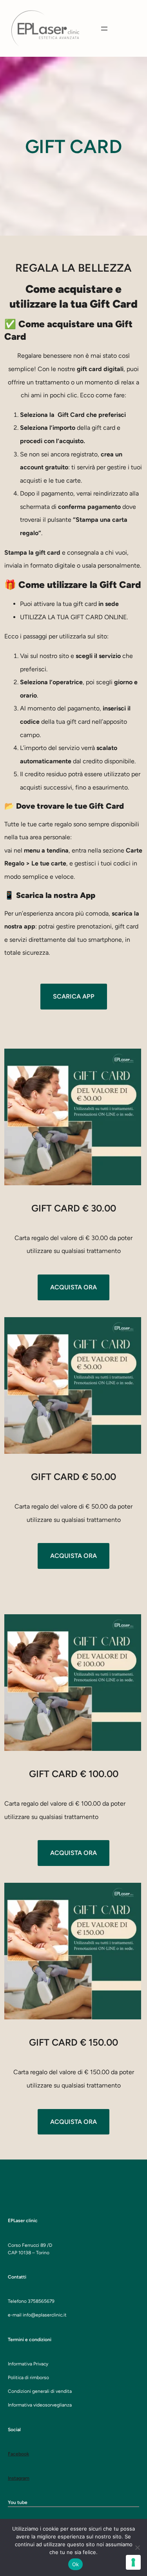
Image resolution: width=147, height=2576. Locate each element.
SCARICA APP (74, 996)
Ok (76, 2564)
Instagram (19, 2478)
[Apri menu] (104, 29)
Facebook (18, 2454)
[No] (137, 2547)
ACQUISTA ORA (73, 1287)
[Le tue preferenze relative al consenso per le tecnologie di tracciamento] (133, 2562)
